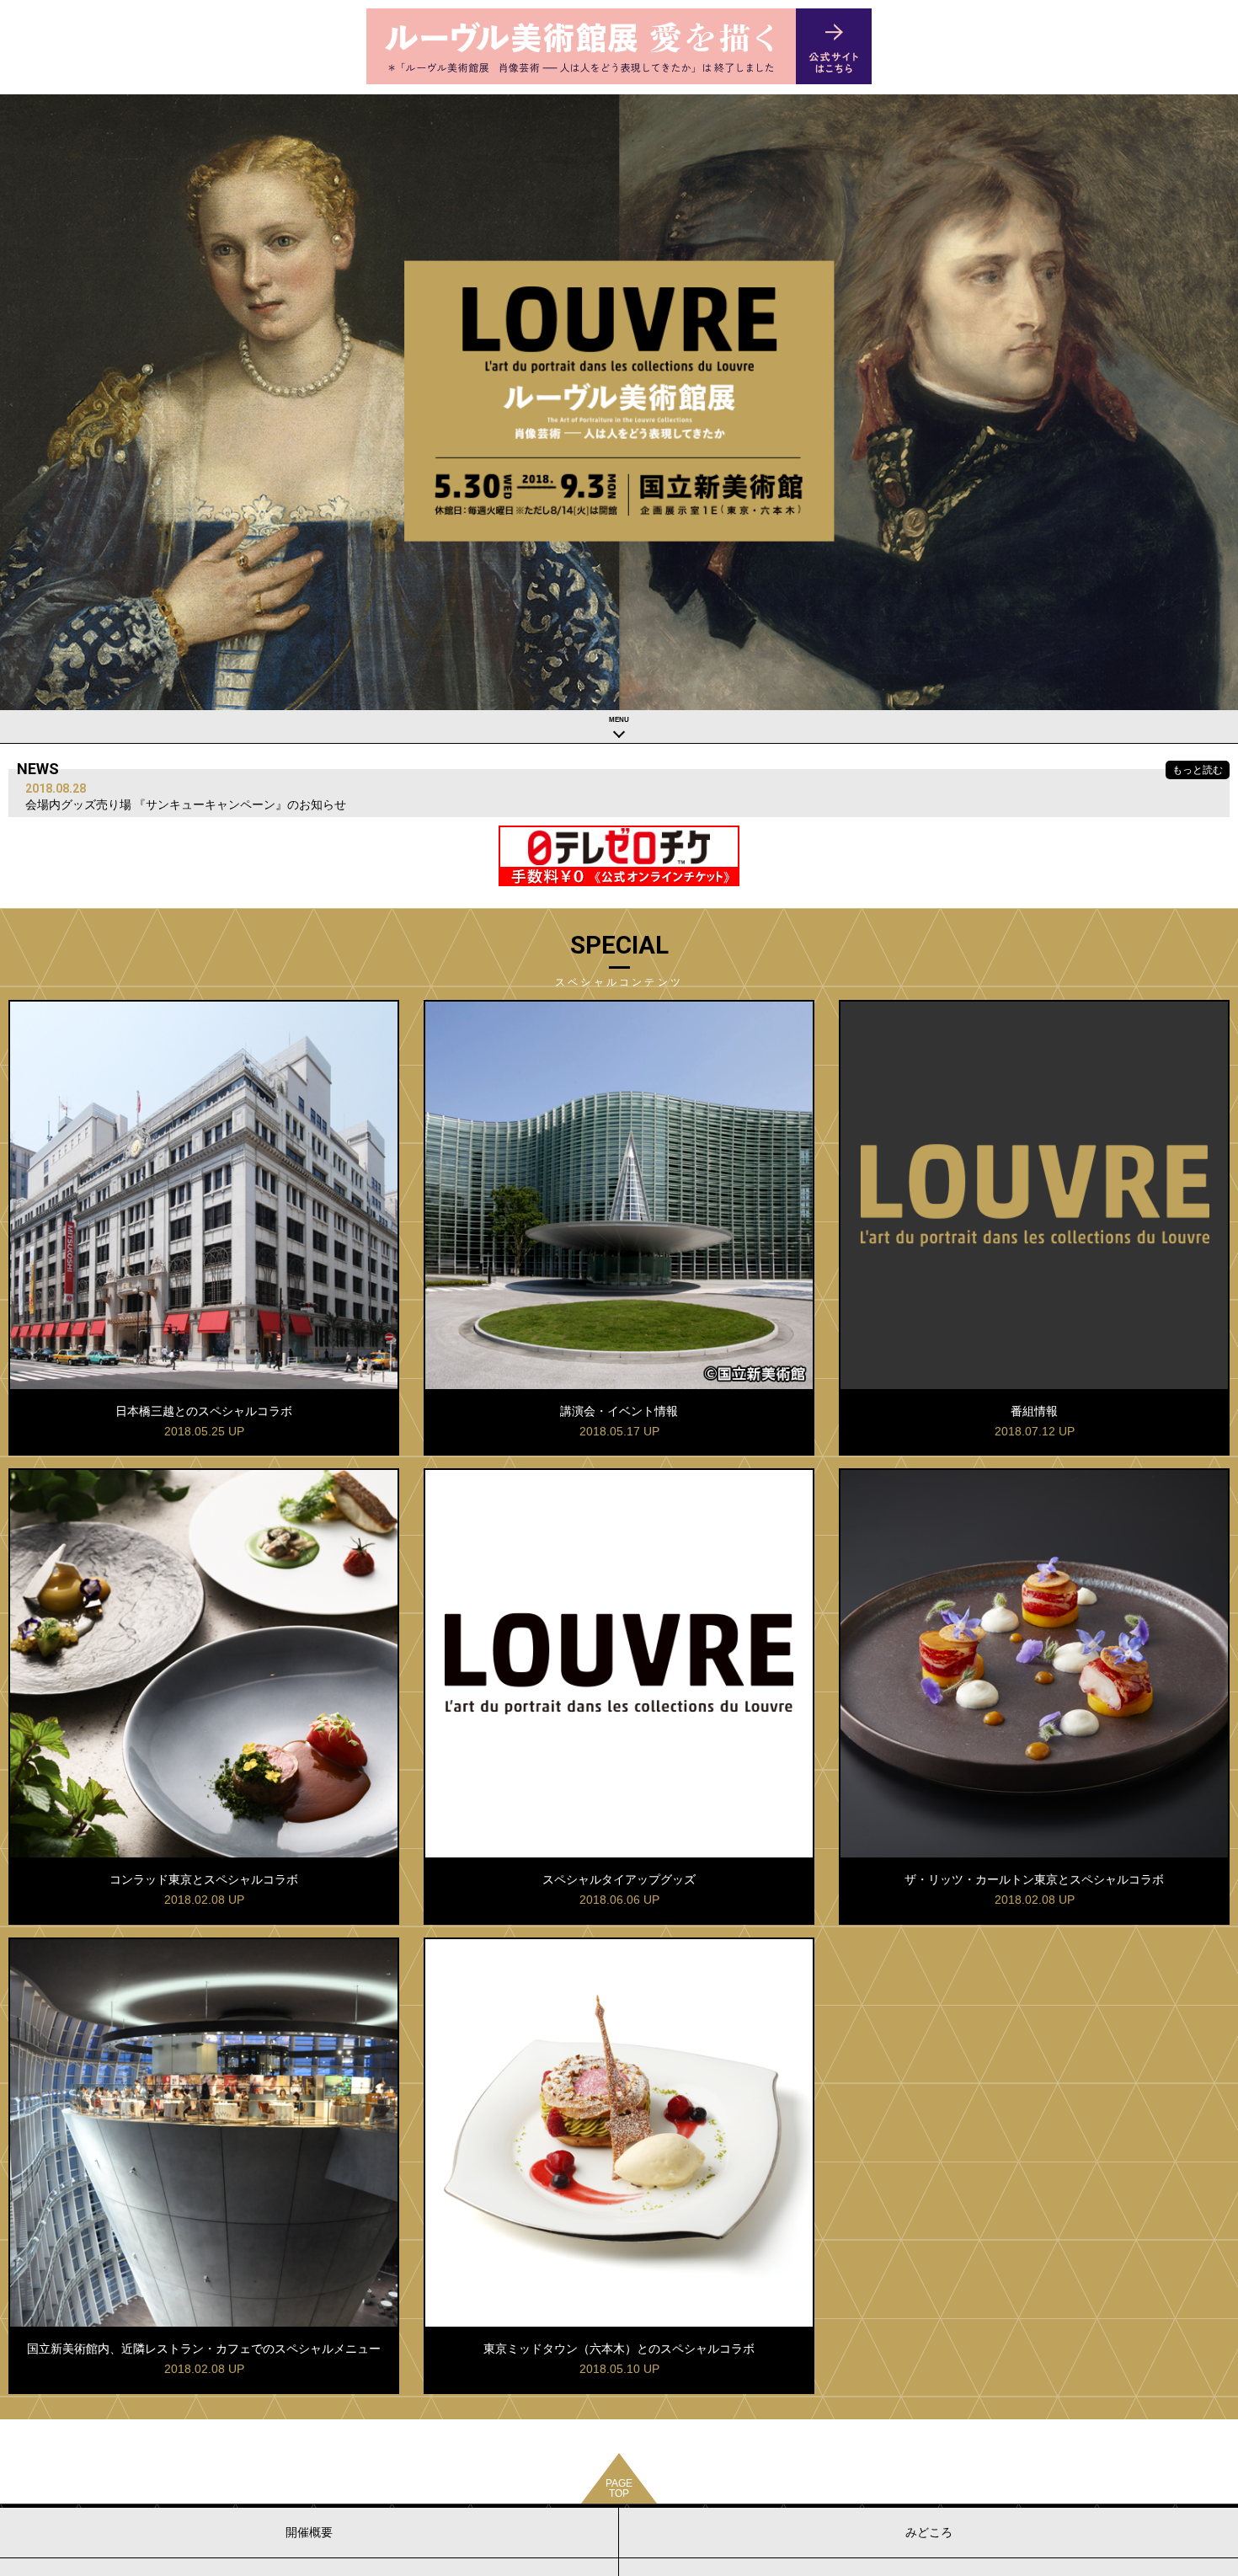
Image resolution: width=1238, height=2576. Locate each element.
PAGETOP (619, 2488)
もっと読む (1198, 770)
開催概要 (309, 2532)
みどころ (929, 2532)
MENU (619, 720)
